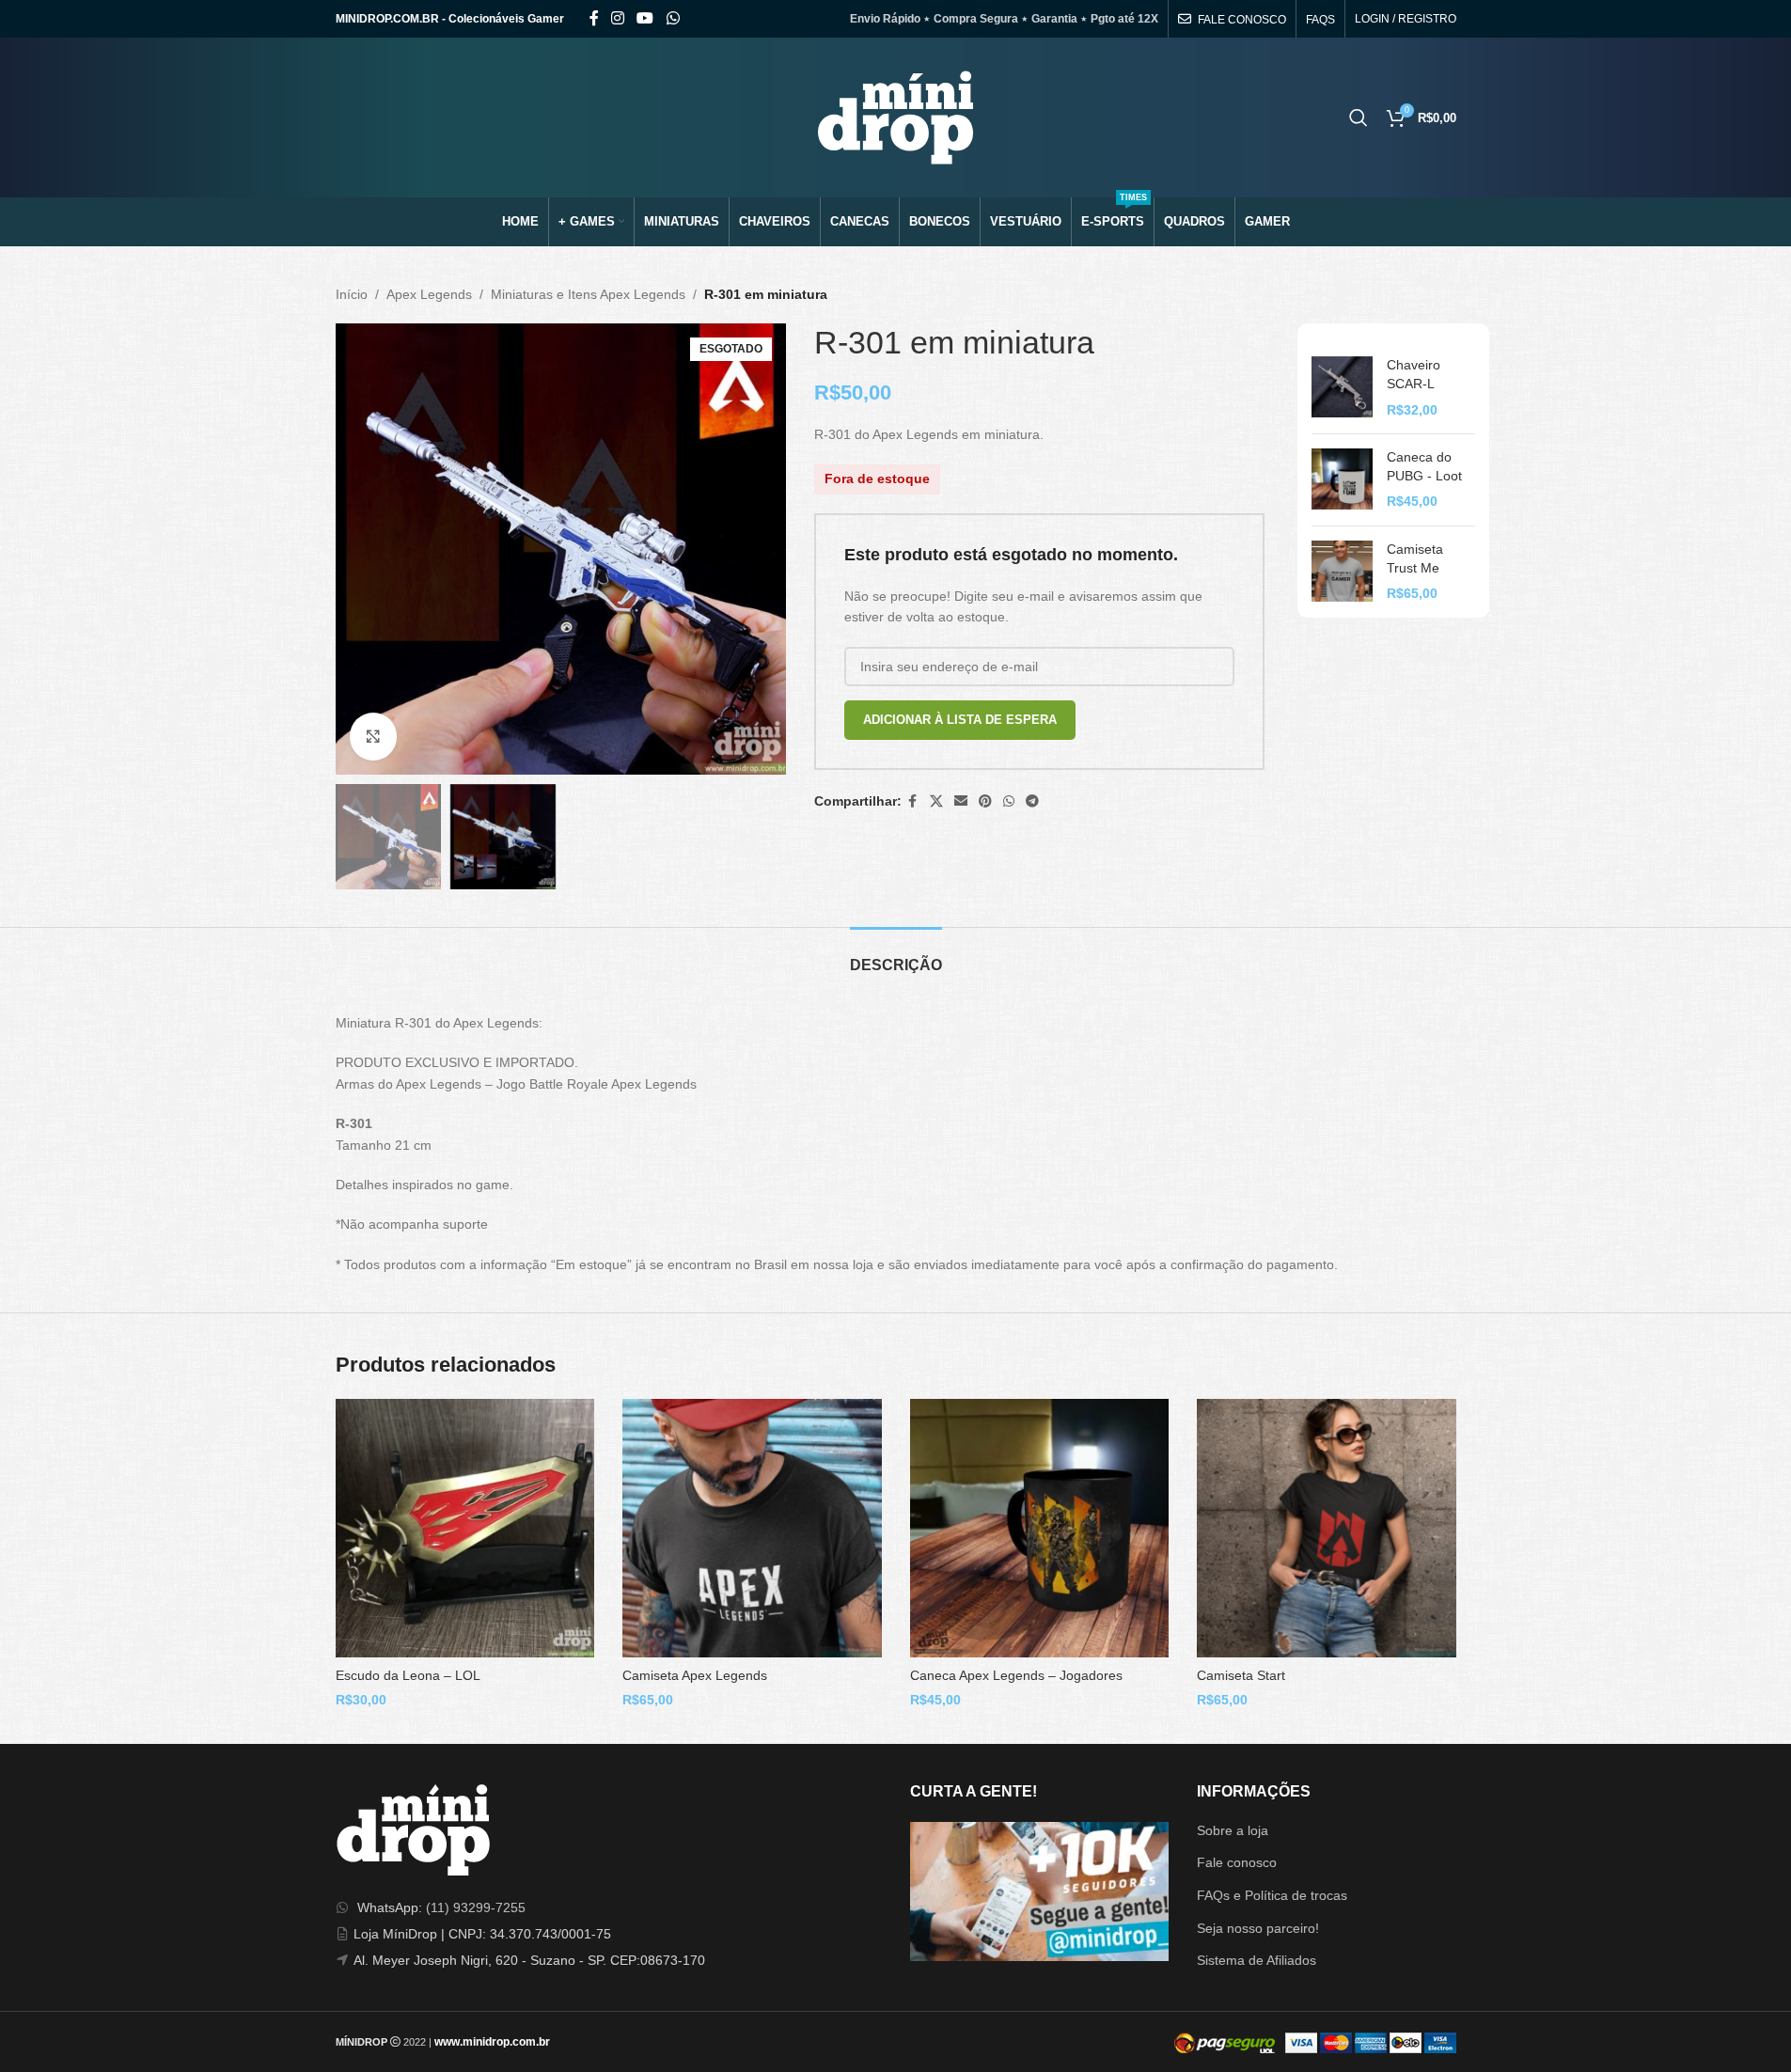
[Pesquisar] (1359, 118)
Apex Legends (429, 294)
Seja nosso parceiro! (1258, 1928)
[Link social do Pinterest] (985, 801)
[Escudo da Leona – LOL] (465, 1529)
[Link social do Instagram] (618, 18)
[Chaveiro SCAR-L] (1342, 388)
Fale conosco (1237, 1862)
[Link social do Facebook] (594, 18)
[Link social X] (936, 801)
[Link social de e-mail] (961, 801)
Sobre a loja (1233, 1830)
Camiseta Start (1241, 1675)
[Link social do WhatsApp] (673, 18)
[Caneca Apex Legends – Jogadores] (1040, 1529)
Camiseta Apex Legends (695, 1675)
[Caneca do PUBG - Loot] (1342, 480)
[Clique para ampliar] (373, 736)
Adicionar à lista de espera (960, 720)
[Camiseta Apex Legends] (752, 1529)
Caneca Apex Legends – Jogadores (1016, 1675)
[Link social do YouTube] (645, 18)
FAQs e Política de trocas (1272, 1895)
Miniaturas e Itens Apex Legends (588, 294)
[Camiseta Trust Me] (1342, 572)
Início (352, 294)
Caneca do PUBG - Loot (1424, 466)
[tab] (896, 956)
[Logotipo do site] (895, 117)
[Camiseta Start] (1327, 1529)
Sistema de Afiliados (1257, 1960)
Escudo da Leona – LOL (408, 1675)
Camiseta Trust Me (1415, 558)
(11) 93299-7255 (476, 1907)
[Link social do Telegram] (1032, 801)
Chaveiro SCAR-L (1414, 374)
